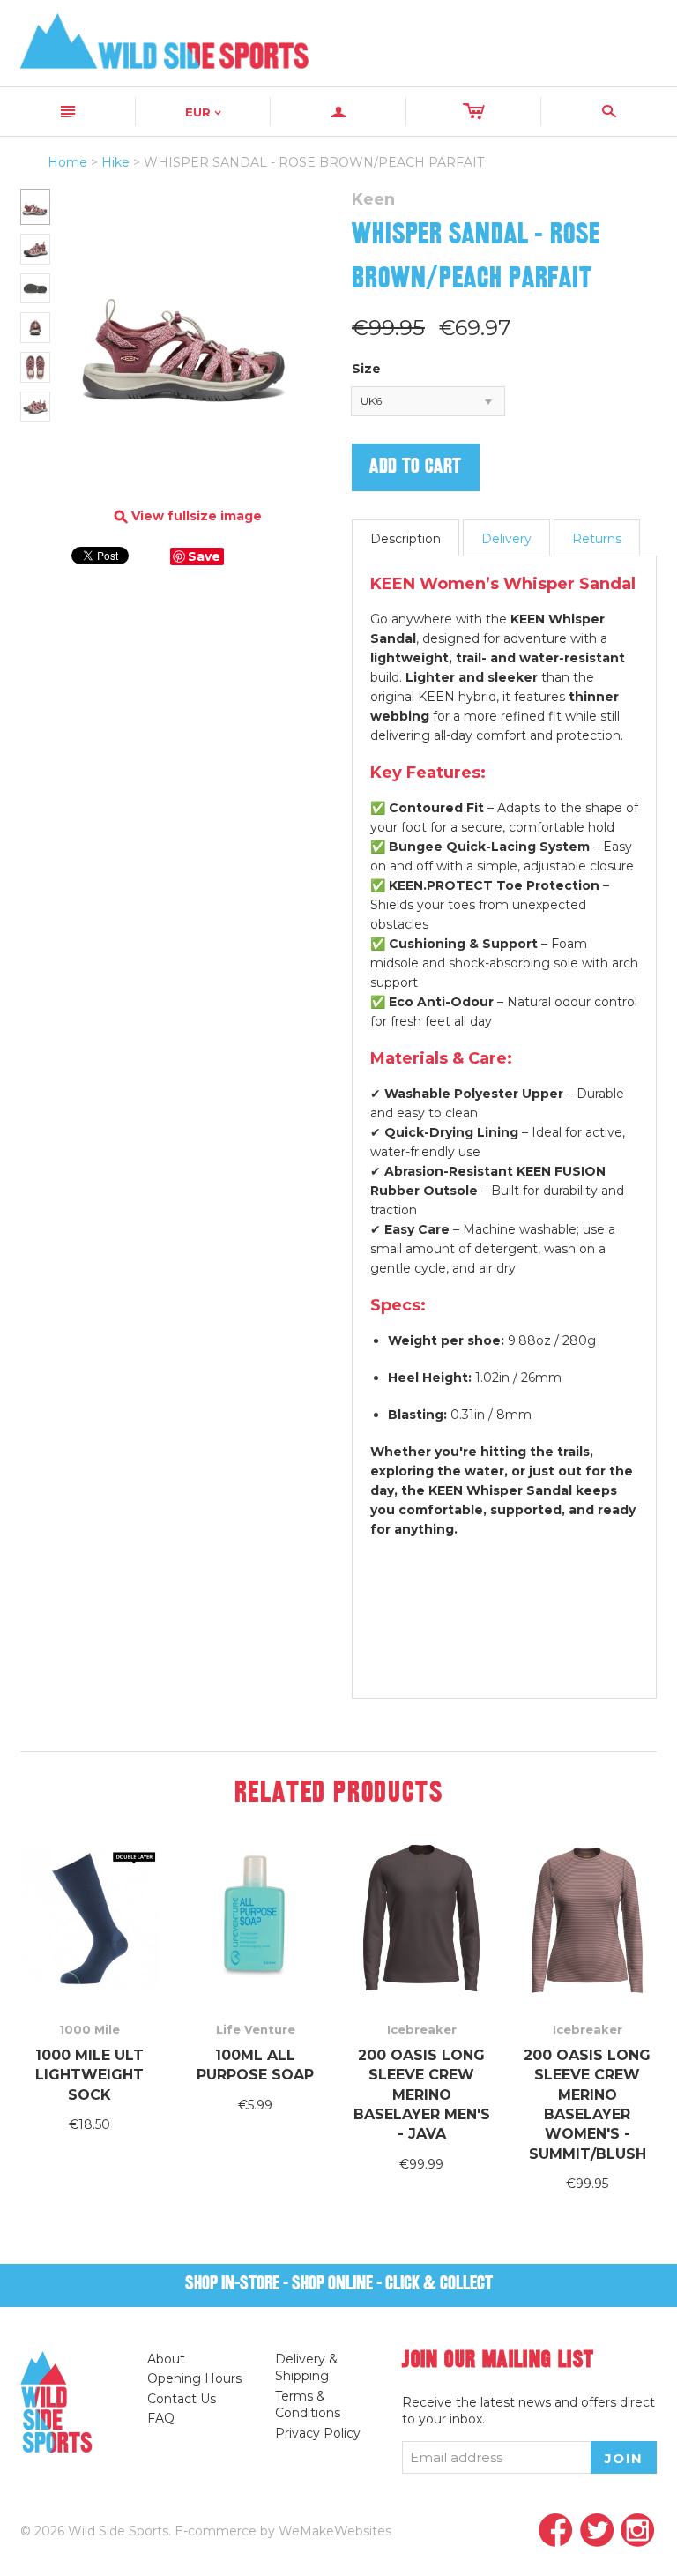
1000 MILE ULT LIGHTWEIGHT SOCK (89, 2075)
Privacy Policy (318, 2433)
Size (366, 369)
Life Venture (256, 2029)
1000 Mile (89, 2029)
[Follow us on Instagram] (638, 2531)
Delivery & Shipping (306, 2368)
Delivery (506, 539)
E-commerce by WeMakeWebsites (283, 2531)
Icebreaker (422, 2029)
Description (405, 539)
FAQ (161, 2418)
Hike (115, 162)
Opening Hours (194, 2378)
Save (204, 556)
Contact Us (182, 2399)
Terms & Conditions (308, 2405)
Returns (597, 539)
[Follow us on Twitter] (597, 2531)
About (166, 2359)
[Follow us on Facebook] (556, 2531)
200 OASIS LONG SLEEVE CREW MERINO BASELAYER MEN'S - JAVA (422, 2095)
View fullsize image (188, 516)
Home (67, 162)
